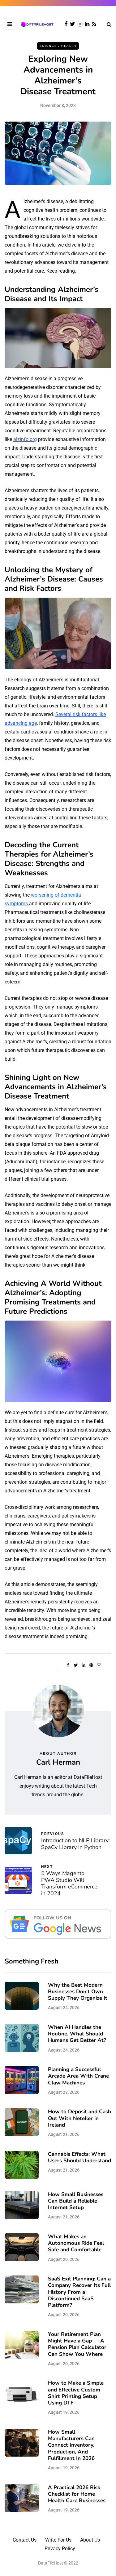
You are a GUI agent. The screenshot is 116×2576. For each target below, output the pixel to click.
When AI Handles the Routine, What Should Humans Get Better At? (77, 2034)
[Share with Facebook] (68, 1665)
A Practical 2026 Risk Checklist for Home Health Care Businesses (77, 2494)
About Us (90, 2540)
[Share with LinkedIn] (84, 1665)
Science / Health (58, 46)
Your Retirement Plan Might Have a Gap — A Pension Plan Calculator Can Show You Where (77, 2344)
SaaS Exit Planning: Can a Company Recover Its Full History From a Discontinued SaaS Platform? (79, 2292)
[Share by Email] (99, 1665)
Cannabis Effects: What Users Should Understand (79, 2157)
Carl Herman (58, 1762)
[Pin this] (91, 1665)
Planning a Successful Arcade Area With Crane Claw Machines (78, 2076)
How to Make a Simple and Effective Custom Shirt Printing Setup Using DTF (76, 2393)
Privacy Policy (60, 2549)
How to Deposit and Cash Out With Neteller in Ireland (79, 2118)
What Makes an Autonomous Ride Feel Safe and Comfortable (76, 2243)
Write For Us (58, 2540)
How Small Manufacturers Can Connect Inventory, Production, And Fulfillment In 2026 (71, 2445)
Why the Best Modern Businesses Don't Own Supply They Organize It (78, 1992)
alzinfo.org (25, 439)
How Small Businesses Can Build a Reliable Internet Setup (76, 2201)
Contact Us (25, 2540)
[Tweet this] (76, 1665)
